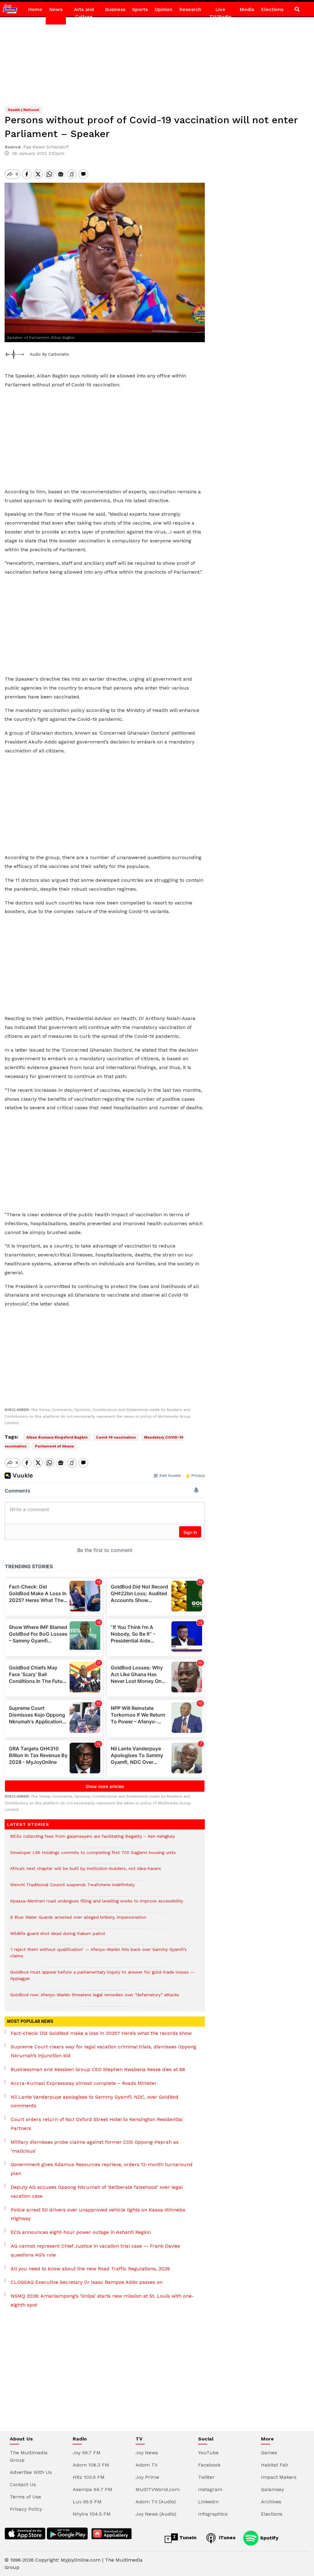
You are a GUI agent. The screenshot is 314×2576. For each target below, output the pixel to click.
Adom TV (147, 2465)
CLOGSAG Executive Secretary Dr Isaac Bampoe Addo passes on (87, 2282)
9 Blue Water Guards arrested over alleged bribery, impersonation (78, 1920)
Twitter (206, 2477)
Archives (271, 2502)
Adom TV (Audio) (156, 2502)
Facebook (209, 2465)
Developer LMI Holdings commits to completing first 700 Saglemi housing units (93, 1856)
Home (35, 9)
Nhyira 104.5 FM (92, 2514)
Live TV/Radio (220, 13)
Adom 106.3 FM (91, 2465)
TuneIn (187, 2538)
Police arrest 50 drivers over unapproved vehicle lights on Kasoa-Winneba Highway (98, 2214)
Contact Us (23, 2484)
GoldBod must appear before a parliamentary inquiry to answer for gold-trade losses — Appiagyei (102, 1978)
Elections (272, 9)
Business (115, 9)
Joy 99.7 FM (87, 2453)
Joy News (147, 2453)
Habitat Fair (275, 2465)
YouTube (208, 2453)
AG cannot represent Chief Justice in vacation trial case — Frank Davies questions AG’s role (95, 2250)
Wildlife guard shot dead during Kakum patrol (58, 1937)
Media (247, 9)
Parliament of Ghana (54, 1446)
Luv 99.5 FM (87, 2502)
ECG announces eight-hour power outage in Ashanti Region (81, 2232)
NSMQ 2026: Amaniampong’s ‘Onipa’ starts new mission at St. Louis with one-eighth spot (102, 2300)
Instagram (210, 2489)
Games (269, 2453)
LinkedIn (208, 2502)
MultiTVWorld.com (158, 2489)
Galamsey (272, 2489)
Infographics (213, 2514)
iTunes (226, 2538)
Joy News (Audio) (156, 2514)
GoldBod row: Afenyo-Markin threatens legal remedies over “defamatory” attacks (95, 1998)
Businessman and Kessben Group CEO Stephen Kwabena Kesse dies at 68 (98, 2069)
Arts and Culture (84, 13)
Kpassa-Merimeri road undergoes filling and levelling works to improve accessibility (97, 1904)
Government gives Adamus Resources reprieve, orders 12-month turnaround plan (102, 2169)
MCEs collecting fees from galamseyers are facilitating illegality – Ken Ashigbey (92, 1839)
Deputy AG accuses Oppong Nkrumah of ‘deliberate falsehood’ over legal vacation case (97, 2192)
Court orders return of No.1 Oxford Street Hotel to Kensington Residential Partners (97, 2124)
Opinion (163, 9)
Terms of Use (25, 2497)
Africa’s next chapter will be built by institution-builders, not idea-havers (86, 1872)
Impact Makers (279, 2477)
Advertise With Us (31, 2472)
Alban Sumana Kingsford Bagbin (57, 1437)
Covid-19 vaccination (116, 1437)
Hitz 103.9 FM (89, 2477)
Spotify (268, 2538)
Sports (140, 9)
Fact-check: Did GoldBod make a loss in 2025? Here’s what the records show (101, 2033)
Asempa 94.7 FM (92, 2489)
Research (190, 9)
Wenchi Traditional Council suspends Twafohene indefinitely (74, 1888)
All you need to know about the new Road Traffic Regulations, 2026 (90, 2269)
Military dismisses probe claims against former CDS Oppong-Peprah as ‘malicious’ (95, 2146)
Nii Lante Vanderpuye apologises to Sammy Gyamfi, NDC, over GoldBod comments (95, 2101)
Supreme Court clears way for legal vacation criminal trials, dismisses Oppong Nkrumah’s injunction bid (103, 2051)
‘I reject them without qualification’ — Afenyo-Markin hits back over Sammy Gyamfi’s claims (98, 1956)
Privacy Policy (26, 2509)
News (56, 9)
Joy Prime (147, 2477)
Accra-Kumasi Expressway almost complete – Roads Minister (84, 2083)
